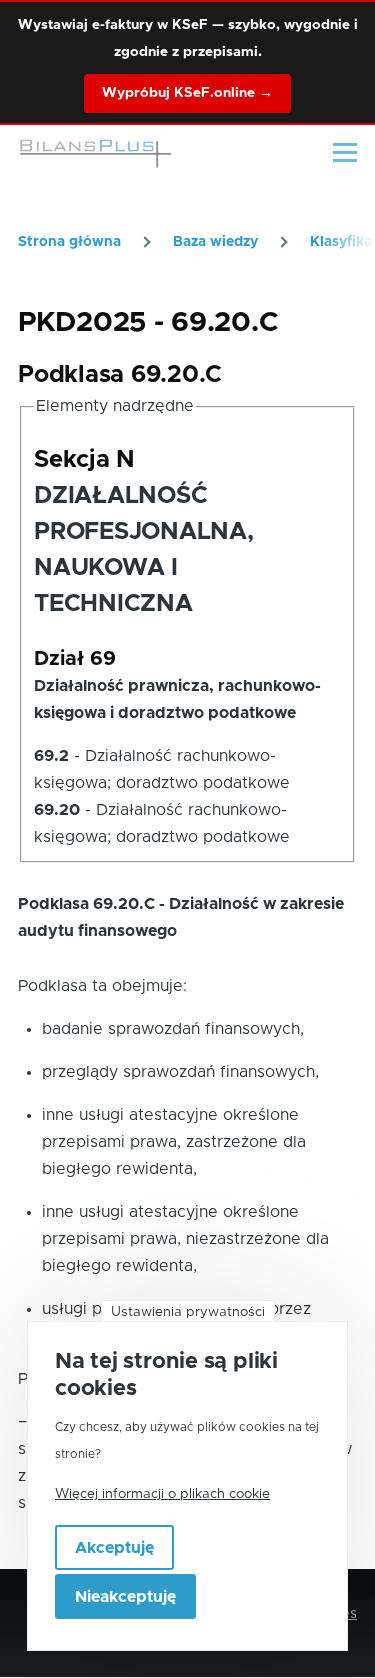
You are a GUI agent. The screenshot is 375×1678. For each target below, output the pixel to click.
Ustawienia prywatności (188, 1312)
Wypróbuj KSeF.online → (187, 93)
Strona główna (69, 242)
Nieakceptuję (125, 1597)
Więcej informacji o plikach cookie (162, 1494)
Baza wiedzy (215, 242)
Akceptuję (114, 1548)
